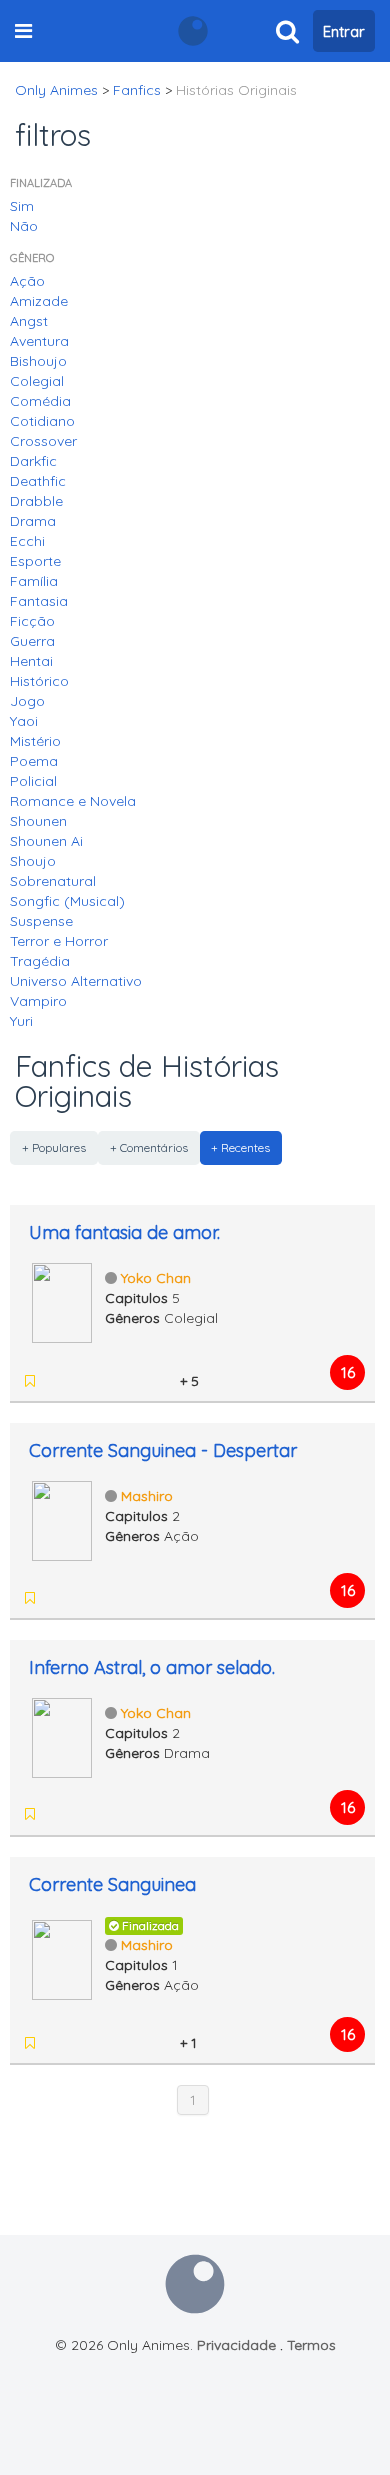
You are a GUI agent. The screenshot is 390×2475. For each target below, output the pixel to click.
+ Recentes (240, 1147)
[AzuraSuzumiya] (84, 1381)
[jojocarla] (162, 2043)
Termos (311, 2345)
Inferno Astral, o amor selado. (152, 1667)
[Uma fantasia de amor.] (62, 1301)
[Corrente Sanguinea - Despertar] (62, 1519)
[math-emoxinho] (110, 1381)
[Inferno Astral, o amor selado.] (62, 1736)
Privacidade (236, 2345)
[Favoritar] (30, 1381)
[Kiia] (84, 1814)
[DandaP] (84, 2043)
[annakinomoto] (162, 1381)
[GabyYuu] (110, 2043)
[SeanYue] (136, 1381)
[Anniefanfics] (136, 2043)
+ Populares (54, 1147)
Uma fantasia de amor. (124, 1232)
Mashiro (147, 1496)
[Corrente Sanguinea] (62, 1958)
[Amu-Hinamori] (58, 1381)
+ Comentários (149, 1147)
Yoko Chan (156, 1278)
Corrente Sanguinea (112, 1884)
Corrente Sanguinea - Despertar (163, 1450)
